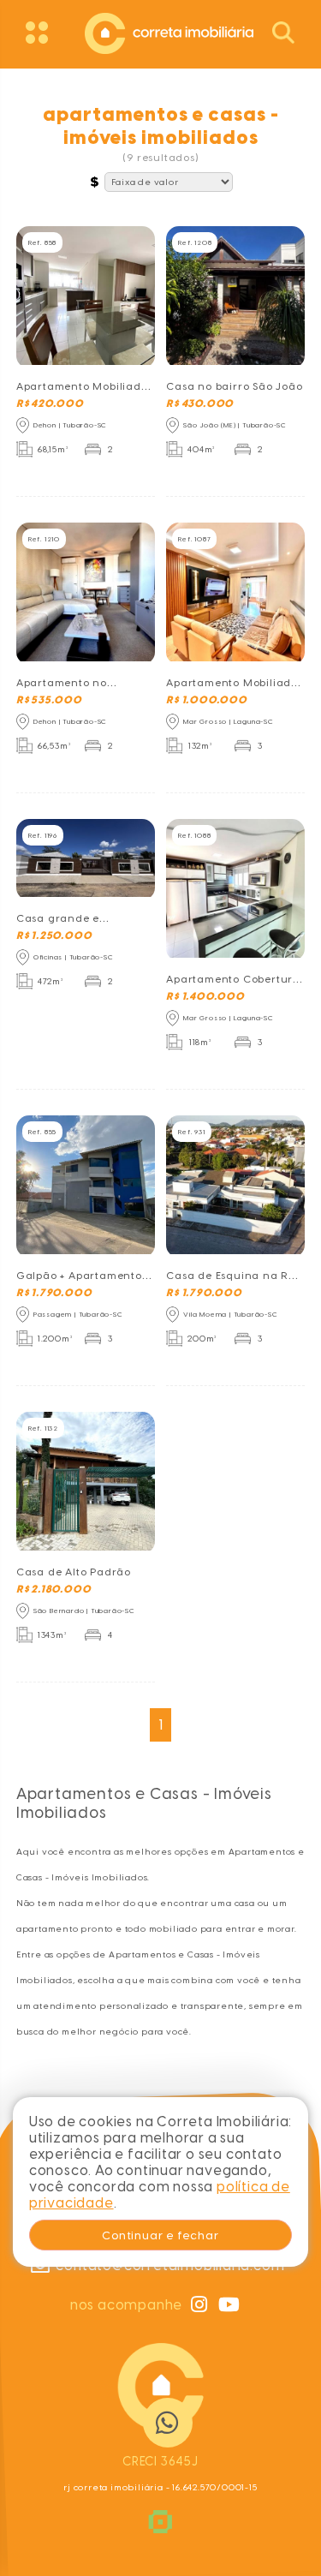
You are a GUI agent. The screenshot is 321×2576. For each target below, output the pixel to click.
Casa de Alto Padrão (74, 1572)
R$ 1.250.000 (54, 935)
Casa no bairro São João (234, 386)
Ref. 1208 (195, 242)
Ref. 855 (42, 1132)
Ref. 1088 (194, 835)
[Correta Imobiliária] (161, 31)
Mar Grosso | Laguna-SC (229, 721)
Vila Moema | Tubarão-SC (230, 1314)
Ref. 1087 (194, 539)
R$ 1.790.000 (54, 1293)
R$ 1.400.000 (205, 996)
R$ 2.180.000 (54, 1589)
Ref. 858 (42, 242)
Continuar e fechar (160, 2235)
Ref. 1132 (43, 1428)
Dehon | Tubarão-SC (70, 425)
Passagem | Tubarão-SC (78, 1314)
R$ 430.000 (200, 403)
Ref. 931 (191, 1132)
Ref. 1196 (43, 835)
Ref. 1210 (44, 539)
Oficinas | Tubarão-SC (74, 957)
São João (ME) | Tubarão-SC (235, 425)
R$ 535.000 (49, 700)
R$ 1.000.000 (207, 700)
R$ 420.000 (50, 403)
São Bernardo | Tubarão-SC (84, 1611)
